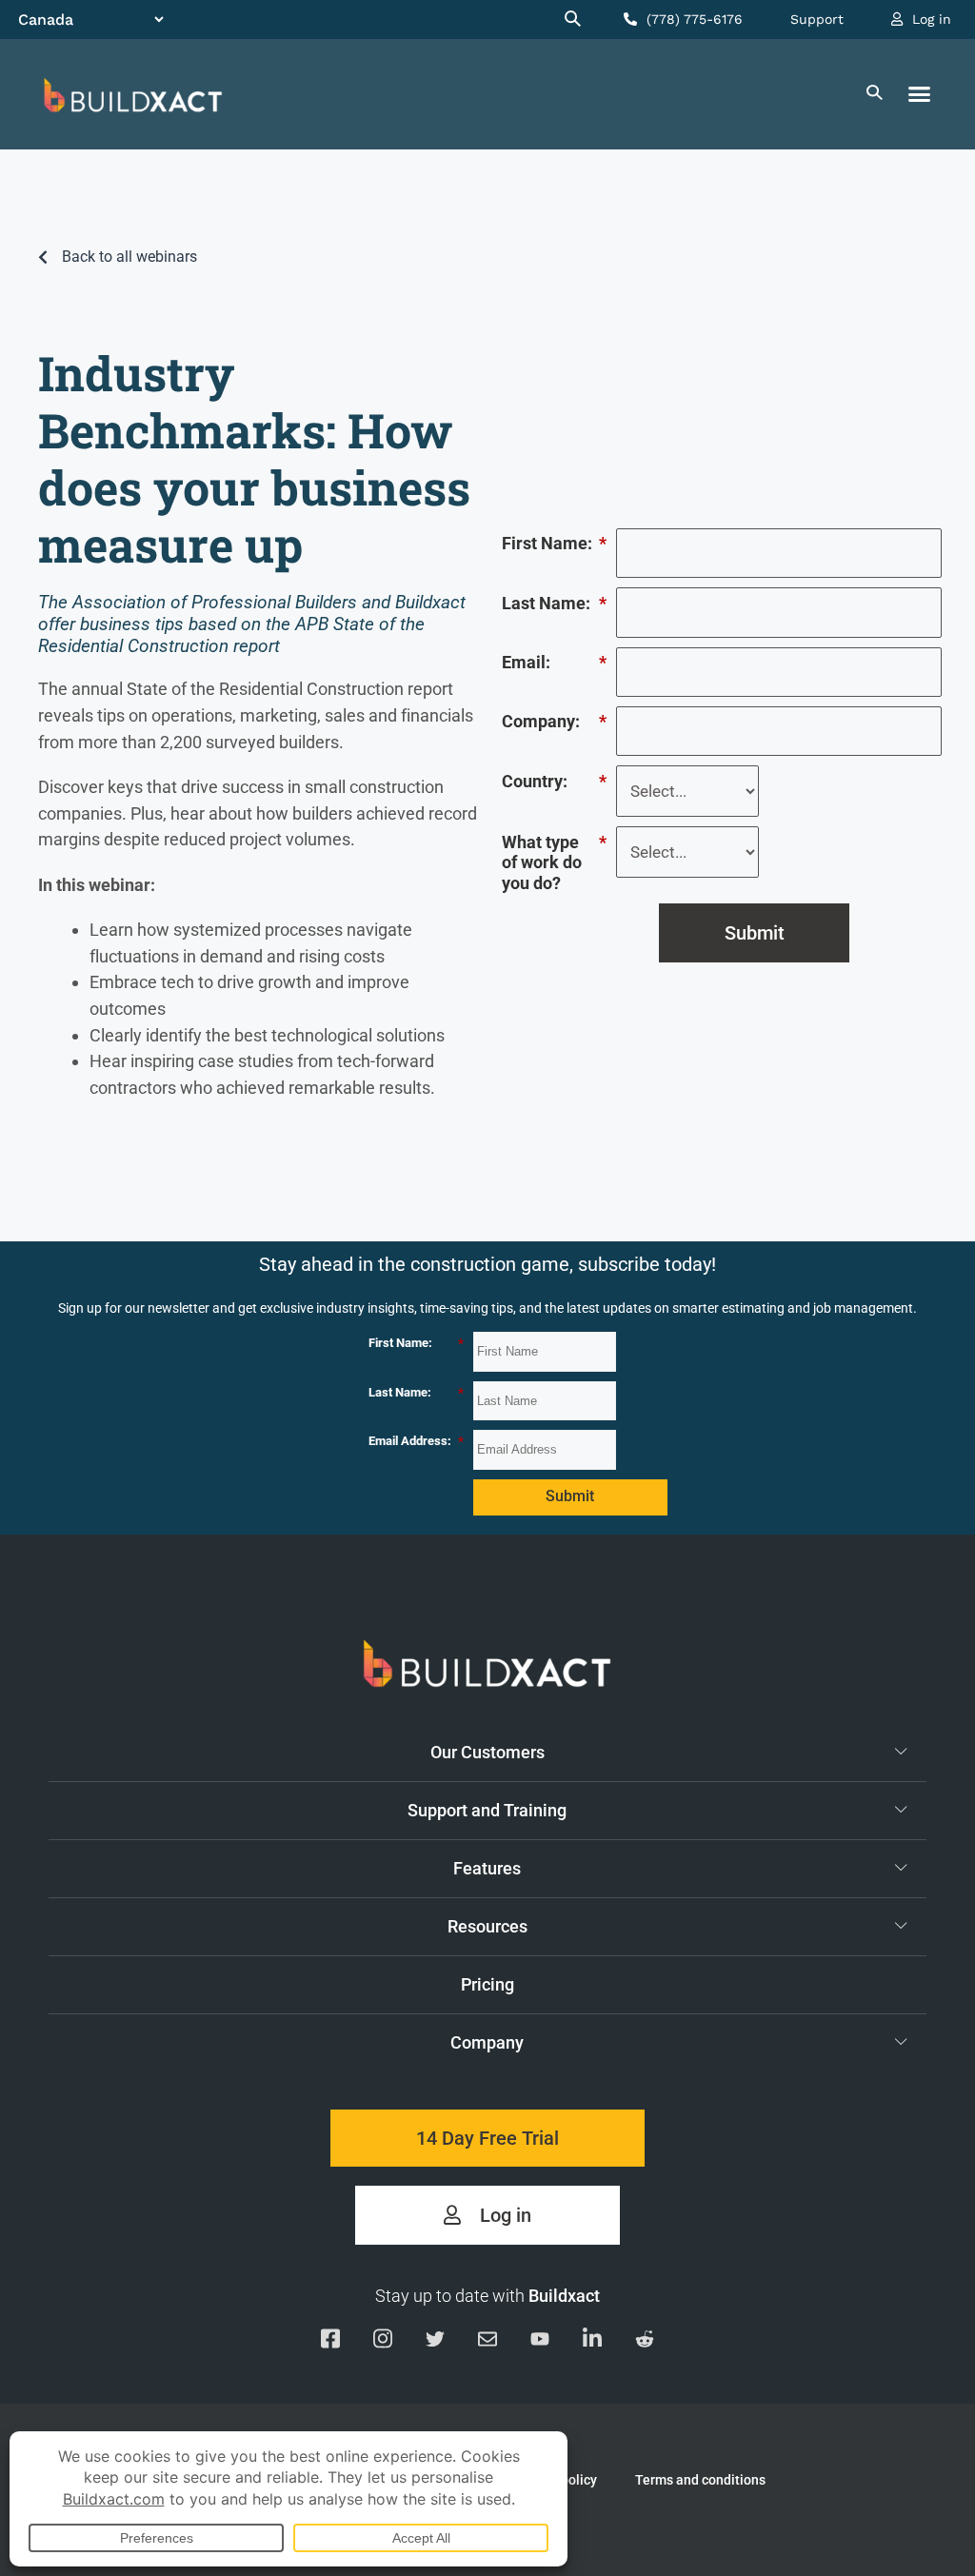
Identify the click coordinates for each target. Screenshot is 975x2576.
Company (487, 2042)
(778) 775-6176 (692, 19)
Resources (487, 1926)
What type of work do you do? (554, 862)
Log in (929, 19)
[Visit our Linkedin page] (592, 2342)
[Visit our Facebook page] (330, 2342)
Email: (554, 662)
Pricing (487, 1984)
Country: (554, 781)
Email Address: (416, 1441)
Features (487, 1868)
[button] (920, 94)
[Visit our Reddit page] (645, 2343)
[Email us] (487, 2343)
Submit (755, 933)
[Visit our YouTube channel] (540, 2343)
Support (817, 19)
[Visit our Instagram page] (383, 2342)
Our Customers (487, 1752)
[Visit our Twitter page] (435, 2343)
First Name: (554, 543)
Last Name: (554, 603)
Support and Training (487, 1810)
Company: (554, 721)
